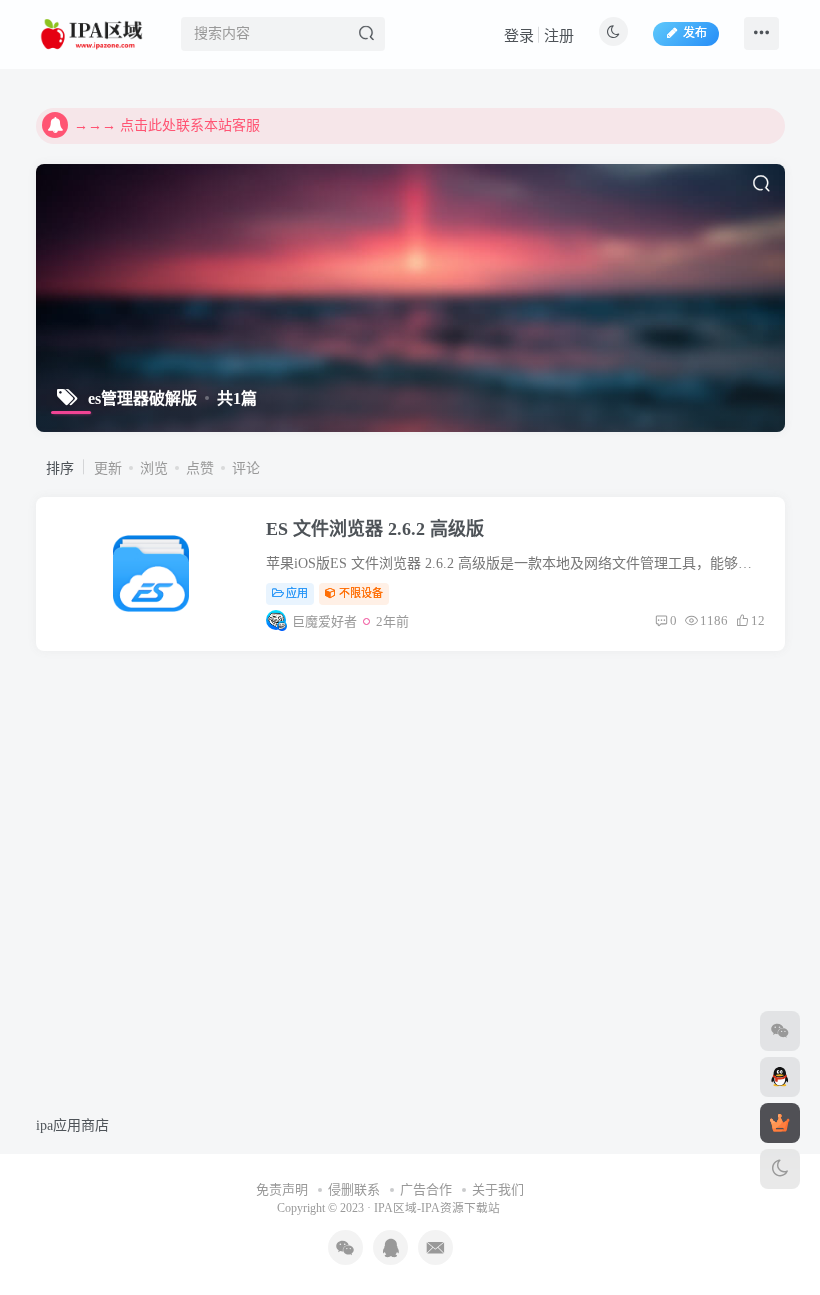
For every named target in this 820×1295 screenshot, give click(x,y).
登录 (519, 36)
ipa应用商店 (72, 1125)
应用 (297, 593)
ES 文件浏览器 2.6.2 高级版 (375, 529)
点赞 (200, 468)
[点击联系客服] (780, 1031)
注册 (559, 36)
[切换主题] (780, 1169)
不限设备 (361, 593)
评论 (246, 468)
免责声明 (282, 1189)
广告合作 (426, 1189)
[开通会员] (780, 1123)
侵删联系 (354, 1189)
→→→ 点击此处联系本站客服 (167, 125)
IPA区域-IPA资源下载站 (437, 1208)
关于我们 (498, 1189)
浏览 (154, 468)
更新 (108, 468)
